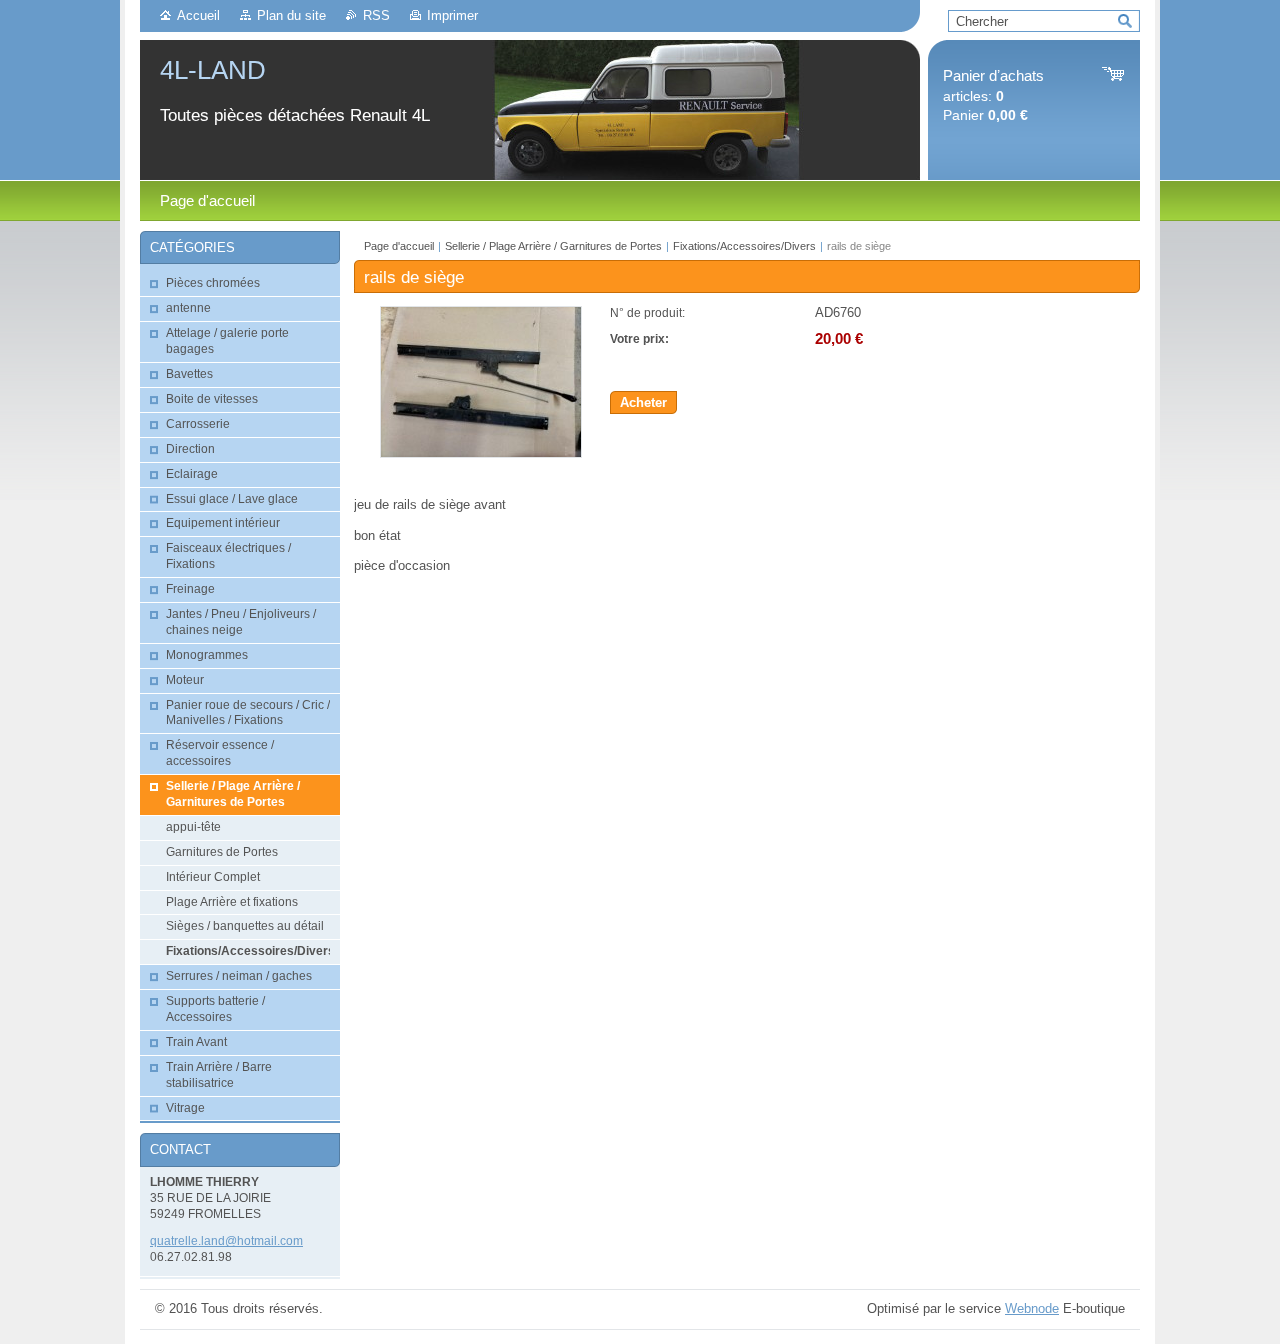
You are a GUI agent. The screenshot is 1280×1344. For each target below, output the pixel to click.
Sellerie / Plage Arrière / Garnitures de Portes (553, 246)
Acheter (643, 402)
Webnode (1032, 1308)
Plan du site (291, 15)
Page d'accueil (399, 246)
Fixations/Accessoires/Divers (744, 246)
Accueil (198, 15)
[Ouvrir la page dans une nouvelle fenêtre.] (481, 453)
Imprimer (452, 15)
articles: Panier (993, 95)
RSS (376, 15)
